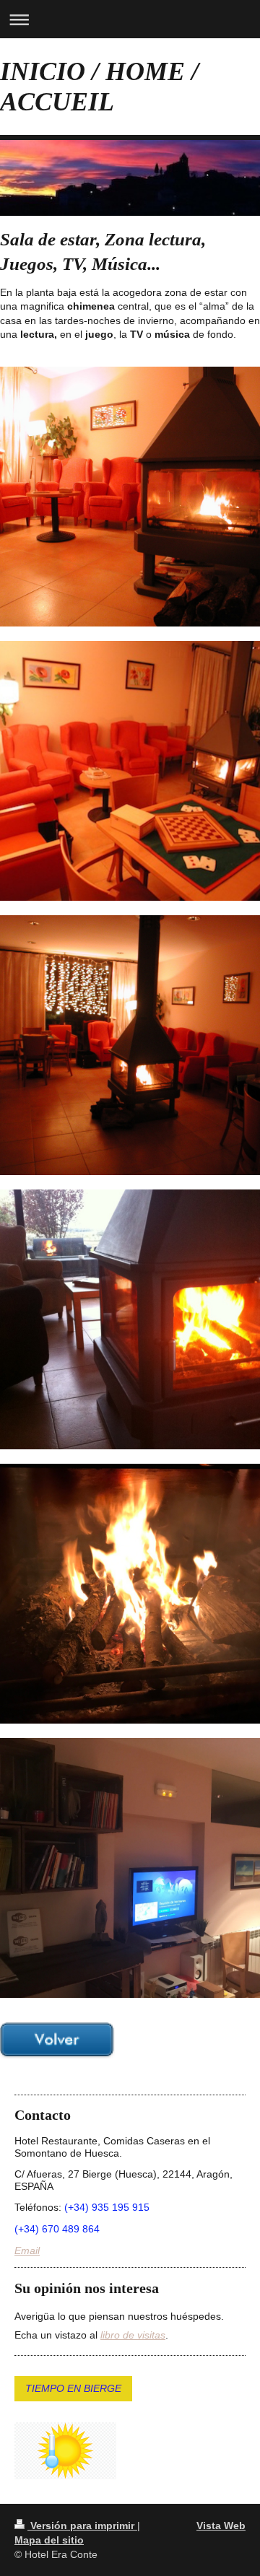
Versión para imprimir (82, 2525)
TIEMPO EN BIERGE (73, 2388)
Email (27, 2250)
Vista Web (221, 2525)
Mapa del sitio (49, 2540)
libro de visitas (133, 2335)
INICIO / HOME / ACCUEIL (99, 87)
